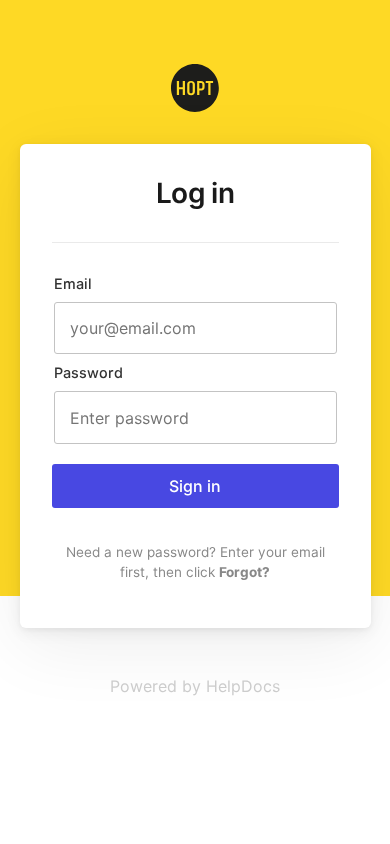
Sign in (195, 486)
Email (73, 283)
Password (88, 372)
